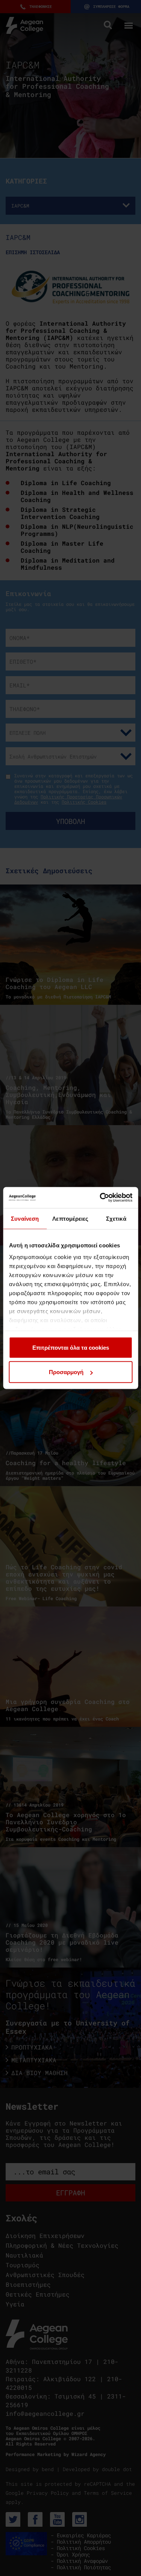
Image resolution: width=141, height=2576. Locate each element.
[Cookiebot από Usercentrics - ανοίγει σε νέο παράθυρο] (100, 1198)
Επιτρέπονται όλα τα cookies (71, 1347)
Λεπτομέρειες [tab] (70, 1218)
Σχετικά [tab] (116, 1218)
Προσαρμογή (66, 1372)
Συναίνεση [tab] (25, 1218)
